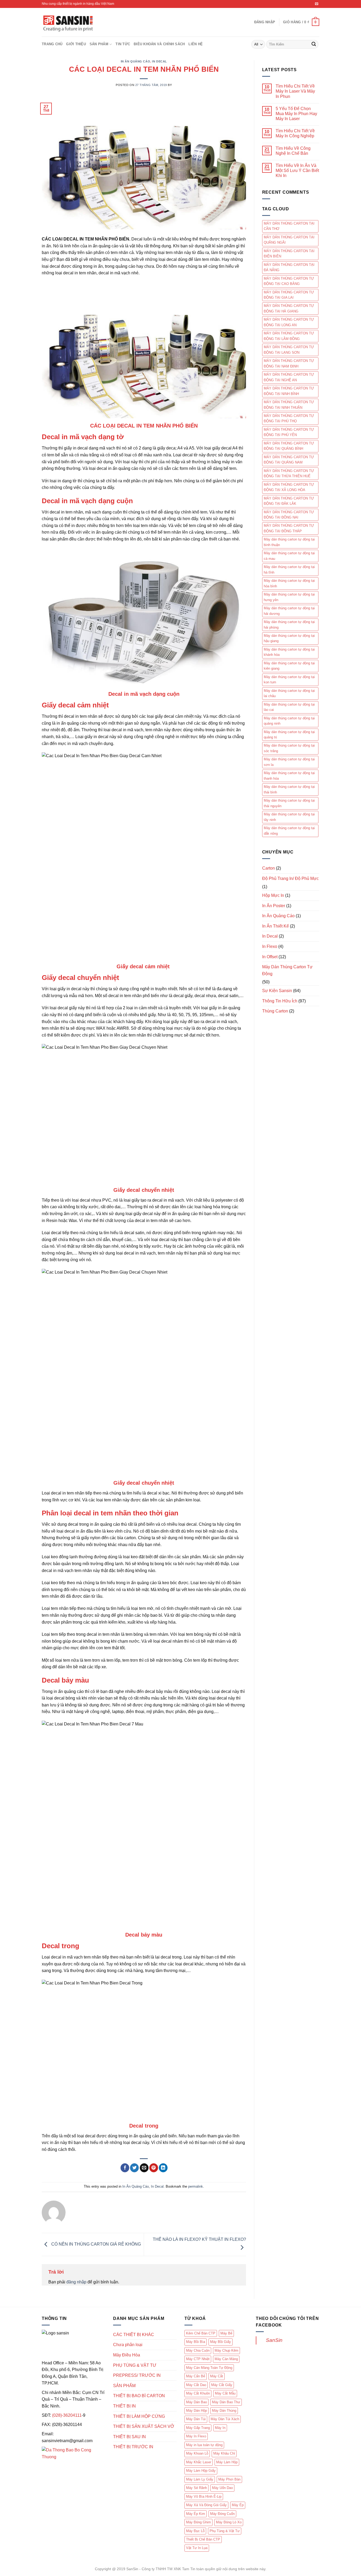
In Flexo (270, 946)
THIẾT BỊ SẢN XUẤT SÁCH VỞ (144, 2426)
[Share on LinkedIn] (163, 2168)
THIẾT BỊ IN (124, 2406)
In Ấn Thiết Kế (276, 926)
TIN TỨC (123, 44)
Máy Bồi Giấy (221, 2342)
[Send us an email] (317, 4)
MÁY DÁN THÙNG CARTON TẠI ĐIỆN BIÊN (289, 254)
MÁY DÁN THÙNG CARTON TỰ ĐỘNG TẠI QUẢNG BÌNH (289, 446)
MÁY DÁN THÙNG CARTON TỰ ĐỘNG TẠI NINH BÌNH (289, 391)
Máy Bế (226, 2333)
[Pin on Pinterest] (154, 2168)
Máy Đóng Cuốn (222, 2514)
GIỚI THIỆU (76, 44)
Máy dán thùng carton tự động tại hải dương (289, 611)
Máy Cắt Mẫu (225, 2393)
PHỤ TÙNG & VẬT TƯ (135, 2365)
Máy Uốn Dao (222, 2488)
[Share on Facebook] (125, 2168)
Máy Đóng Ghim (198, 2522)
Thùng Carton (275, 1011)
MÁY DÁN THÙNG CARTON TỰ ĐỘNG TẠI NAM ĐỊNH (289, 363)
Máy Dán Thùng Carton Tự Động (287, 970)
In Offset (270, 957)
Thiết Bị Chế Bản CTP (203, 2539)
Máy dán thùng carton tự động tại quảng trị (289, 735)
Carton (269, 868)
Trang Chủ (52, 44)
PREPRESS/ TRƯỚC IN (137, 2375)
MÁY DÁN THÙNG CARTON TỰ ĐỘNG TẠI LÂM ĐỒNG (289, 336)
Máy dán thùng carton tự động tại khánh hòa (289, 652)
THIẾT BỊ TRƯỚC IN (133, 2447)
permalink (196, 2186)
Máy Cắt (217, 2376)
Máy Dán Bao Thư (226, 2402)
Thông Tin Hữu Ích (280, 1001)
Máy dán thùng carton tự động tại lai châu (289, 693)
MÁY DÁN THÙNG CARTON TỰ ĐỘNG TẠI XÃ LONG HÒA (289, 487)
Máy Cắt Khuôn (198, 2393)
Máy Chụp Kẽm (226, 2350)
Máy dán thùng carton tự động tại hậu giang (289, 638)
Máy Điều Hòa (127, 2355)
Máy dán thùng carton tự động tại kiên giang (289, 666)
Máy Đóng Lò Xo (229, 2522)
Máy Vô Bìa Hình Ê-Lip (204, 2497)
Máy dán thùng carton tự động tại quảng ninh (289, 721)
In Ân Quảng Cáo (135, 61)
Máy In (220, 2428)
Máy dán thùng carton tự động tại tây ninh (289, 817)
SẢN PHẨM (99, 44)
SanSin (274, 2340)
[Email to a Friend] (144, 2168)
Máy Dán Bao (196, 2402)
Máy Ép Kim (196, 2514)
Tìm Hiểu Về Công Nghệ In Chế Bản (293, 151)
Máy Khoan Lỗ (197, 2453)
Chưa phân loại (128, 2345)
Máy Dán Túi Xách (225, 2419)
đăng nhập (76, 2282)
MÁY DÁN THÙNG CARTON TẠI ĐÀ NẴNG (289, 267)
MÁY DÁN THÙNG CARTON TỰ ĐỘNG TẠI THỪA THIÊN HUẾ (289, 473)
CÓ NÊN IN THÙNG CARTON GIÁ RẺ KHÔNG (96, 2244)
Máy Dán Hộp (196, 2411)
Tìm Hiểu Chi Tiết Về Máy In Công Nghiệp (295, 133)
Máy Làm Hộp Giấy (201, 2471)
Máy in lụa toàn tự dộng (204, 2445)
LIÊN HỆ (196, 44)
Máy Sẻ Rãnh (196, 2488)
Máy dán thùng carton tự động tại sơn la (289, 762)
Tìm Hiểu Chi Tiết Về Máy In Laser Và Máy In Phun (295, 91)
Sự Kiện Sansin (277, 991)
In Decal (159, 61)
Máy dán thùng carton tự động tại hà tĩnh (289, 569)
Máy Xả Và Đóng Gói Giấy (206, 2505)
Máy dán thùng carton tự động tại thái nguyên (289, 803)
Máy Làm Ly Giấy (200, 2479)
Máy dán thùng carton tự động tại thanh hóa (289, 776)
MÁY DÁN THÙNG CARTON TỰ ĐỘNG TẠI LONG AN (289, 322)
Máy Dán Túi (196, 2419)
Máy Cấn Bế (196, 2376)
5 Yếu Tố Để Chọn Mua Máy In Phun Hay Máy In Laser (296, 114)
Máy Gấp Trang (198, 2428)
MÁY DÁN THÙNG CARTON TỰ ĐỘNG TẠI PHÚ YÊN (289, 432)
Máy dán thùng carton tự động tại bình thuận (289, 542)
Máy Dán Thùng (224, 2411)
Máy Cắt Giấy (222, 2385)
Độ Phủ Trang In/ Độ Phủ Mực (290, 878)
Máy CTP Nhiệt (198, 2359)
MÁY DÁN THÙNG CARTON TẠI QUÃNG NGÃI (289, 240)
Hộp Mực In (273, 895)
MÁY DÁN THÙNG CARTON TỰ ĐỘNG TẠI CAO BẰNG (289, 281)
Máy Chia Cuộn (198, 2350)
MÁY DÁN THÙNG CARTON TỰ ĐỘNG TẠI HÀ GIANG (289, 308)
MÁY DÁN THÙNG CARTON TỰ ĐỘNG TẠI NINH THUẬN (289, 405)
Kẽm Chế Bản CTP (201, 2333)
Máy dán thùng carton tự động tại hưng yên (289, 597)
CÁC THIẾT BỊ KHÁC (134, 2335)
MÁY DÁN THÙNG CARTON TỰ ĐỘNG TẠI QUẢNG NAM (289, 460)
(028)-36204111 (67, 2415)
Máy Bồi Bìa (196, 2342)
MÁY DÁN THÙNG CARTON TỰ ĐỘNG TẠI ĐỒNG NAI (289, 515)
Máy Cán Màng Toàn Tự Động (209, 2368)
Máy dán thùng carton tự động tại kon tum (289, 680)
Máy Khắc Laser (199, 2462)
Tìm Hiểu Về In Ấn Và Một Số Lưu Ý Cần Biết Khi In (297, 171)
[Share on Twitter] (134, 2168)
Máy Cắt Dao (196, 2385)
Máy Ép (238, 2505)
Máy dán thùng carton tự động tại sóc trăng (289, 748)
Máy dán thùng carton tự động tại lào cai (289, 707)
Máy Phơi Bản (229, 2479)
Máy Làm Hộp (227, 2462)
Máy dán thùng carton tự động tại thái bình (289, 789)
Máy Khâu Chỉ (224, 2453)
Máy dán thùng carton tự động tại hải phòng (289, 624)
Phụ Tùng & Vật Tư (225, 2531)
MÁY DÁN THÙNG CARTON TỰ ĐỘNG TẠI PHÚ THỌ (289, 418)
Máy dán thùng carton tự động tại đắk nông (289, 831)
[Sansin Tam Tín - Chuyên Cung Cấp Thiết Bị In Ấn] (68, 22)
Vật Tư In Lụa (197, 2548)
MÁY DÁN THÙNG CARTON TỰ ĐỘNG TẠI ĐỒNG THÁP (289, 528)
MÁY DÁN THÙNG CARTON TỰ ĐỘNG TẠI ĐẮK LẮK (289, 501)
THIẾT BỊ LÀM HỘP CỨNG (139, 2416)
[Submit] (314, 44)
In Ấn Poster (274, 906)
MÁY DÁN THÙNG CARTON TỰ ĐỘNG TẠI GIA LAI (289, 295)
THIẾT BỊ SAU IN (129, 2437)
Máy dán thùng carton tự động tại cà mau (289, 556)
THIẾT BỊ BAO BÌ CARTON (139, 2396)
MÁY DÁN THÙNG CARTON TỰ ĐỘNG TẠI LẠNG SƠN (289, 350)
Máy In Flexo (196, 2436)
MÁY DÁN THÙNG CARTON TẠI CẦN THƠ (289, 226)
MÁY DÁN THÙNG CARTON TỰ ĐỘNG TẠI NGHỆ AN (289, 377)
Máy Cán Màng (226, 2359)
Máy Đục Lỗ (195, 2531)
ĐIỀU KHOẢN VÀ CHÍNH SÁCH (159, 44)
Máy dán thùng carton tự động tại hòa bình (289, 583)
